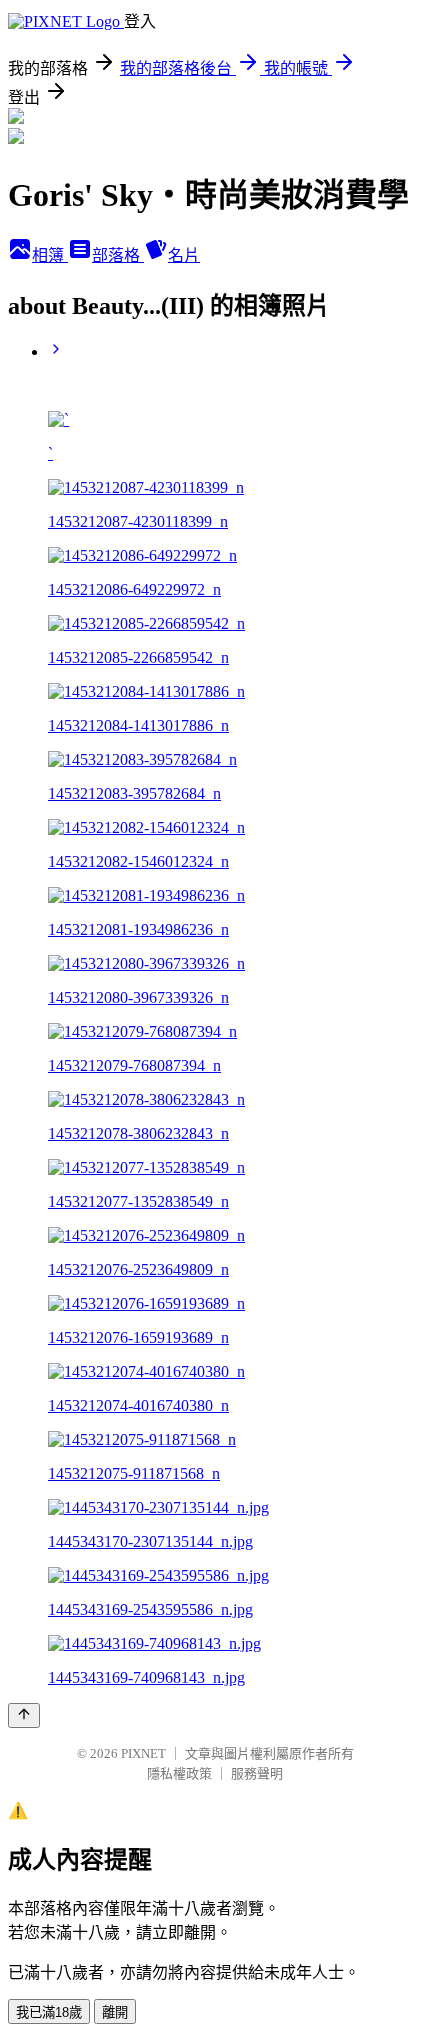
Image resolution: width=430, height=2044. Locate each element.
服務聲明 (257, 1773)
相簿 (50, 255)
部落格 (118, 255)
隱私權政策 (179, 1773)
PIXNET (143, 1753)
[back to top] (24, 1715)
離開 (115, 2012)
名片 (184, 255)
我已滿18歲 (49, 2012)
